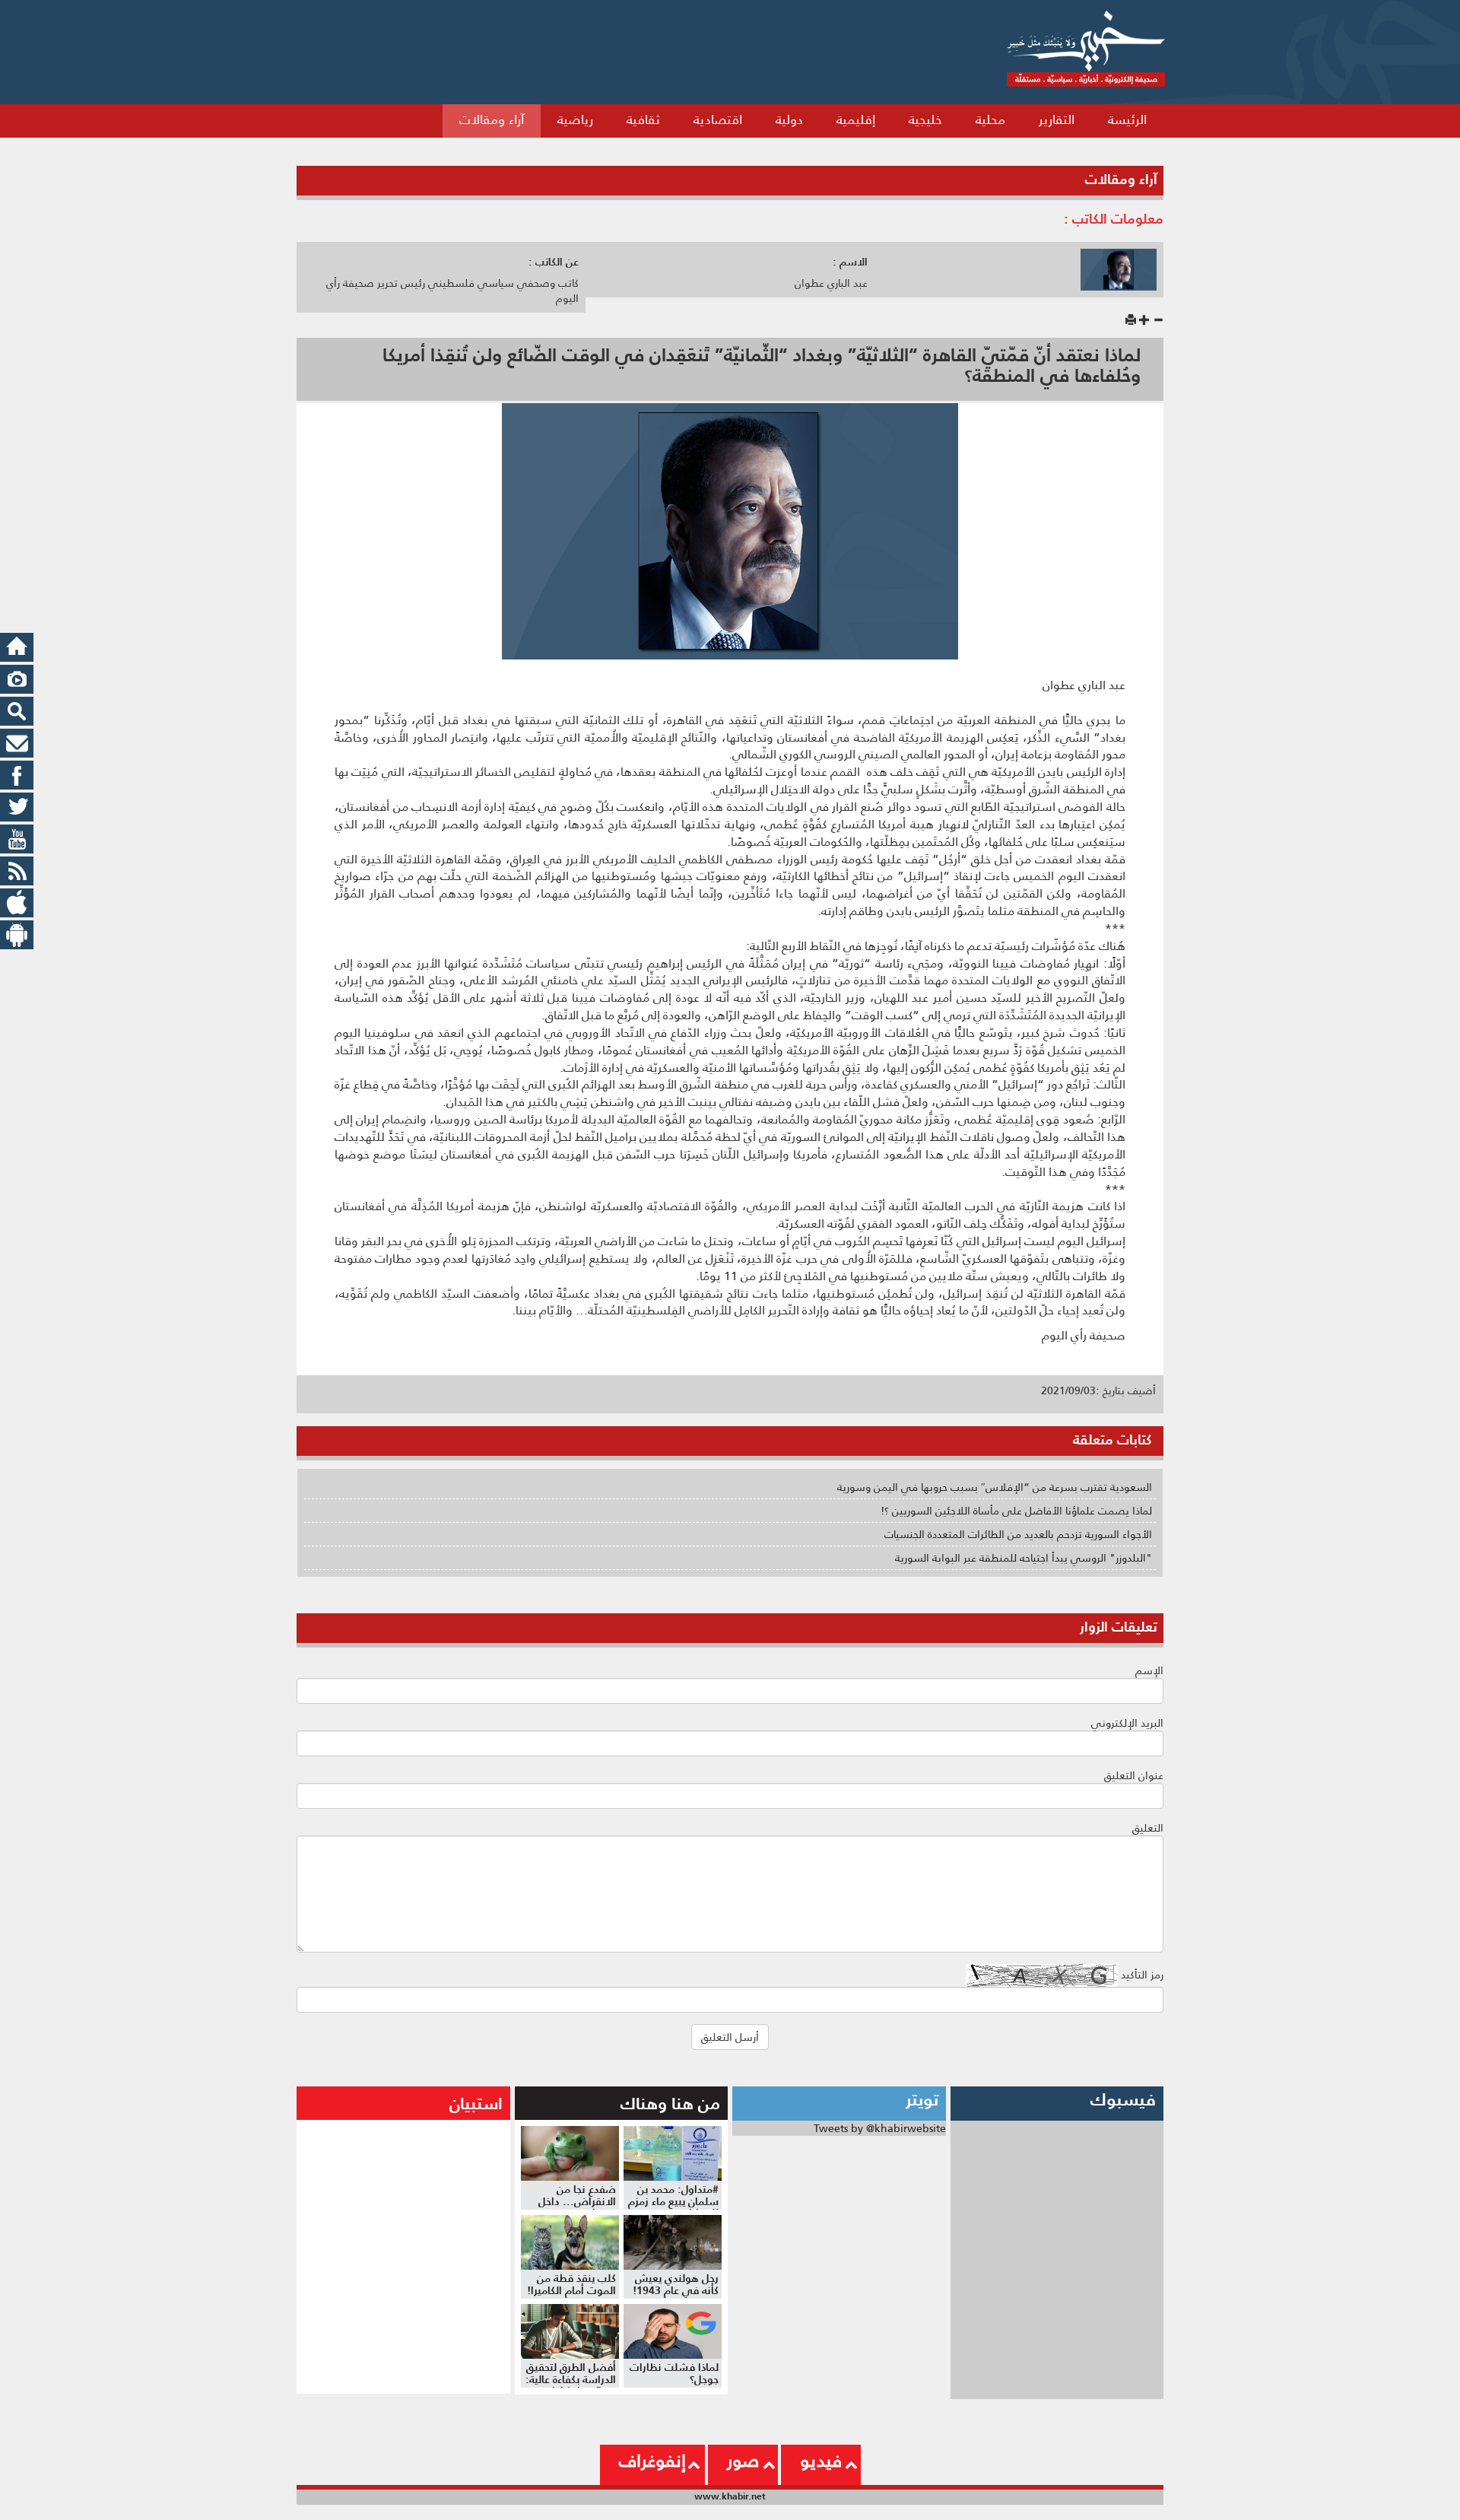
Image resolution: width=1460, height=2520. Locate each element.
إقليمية (856, 119)
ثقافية (643, 119)
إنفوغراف (652, 2461)
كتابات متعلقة (1112, 1440)
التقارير (1057, 119)
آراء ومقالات (492, 119)
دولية (789, 119)
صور (743, 2461)
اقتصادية (718, 119)
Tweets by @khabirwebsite (880, 2128)
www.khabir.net (730, 2496)
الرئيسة (1127, 119)
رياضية (575, 119)
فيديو (821, 2461)
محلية (990, 119)
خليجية (925, 119)
